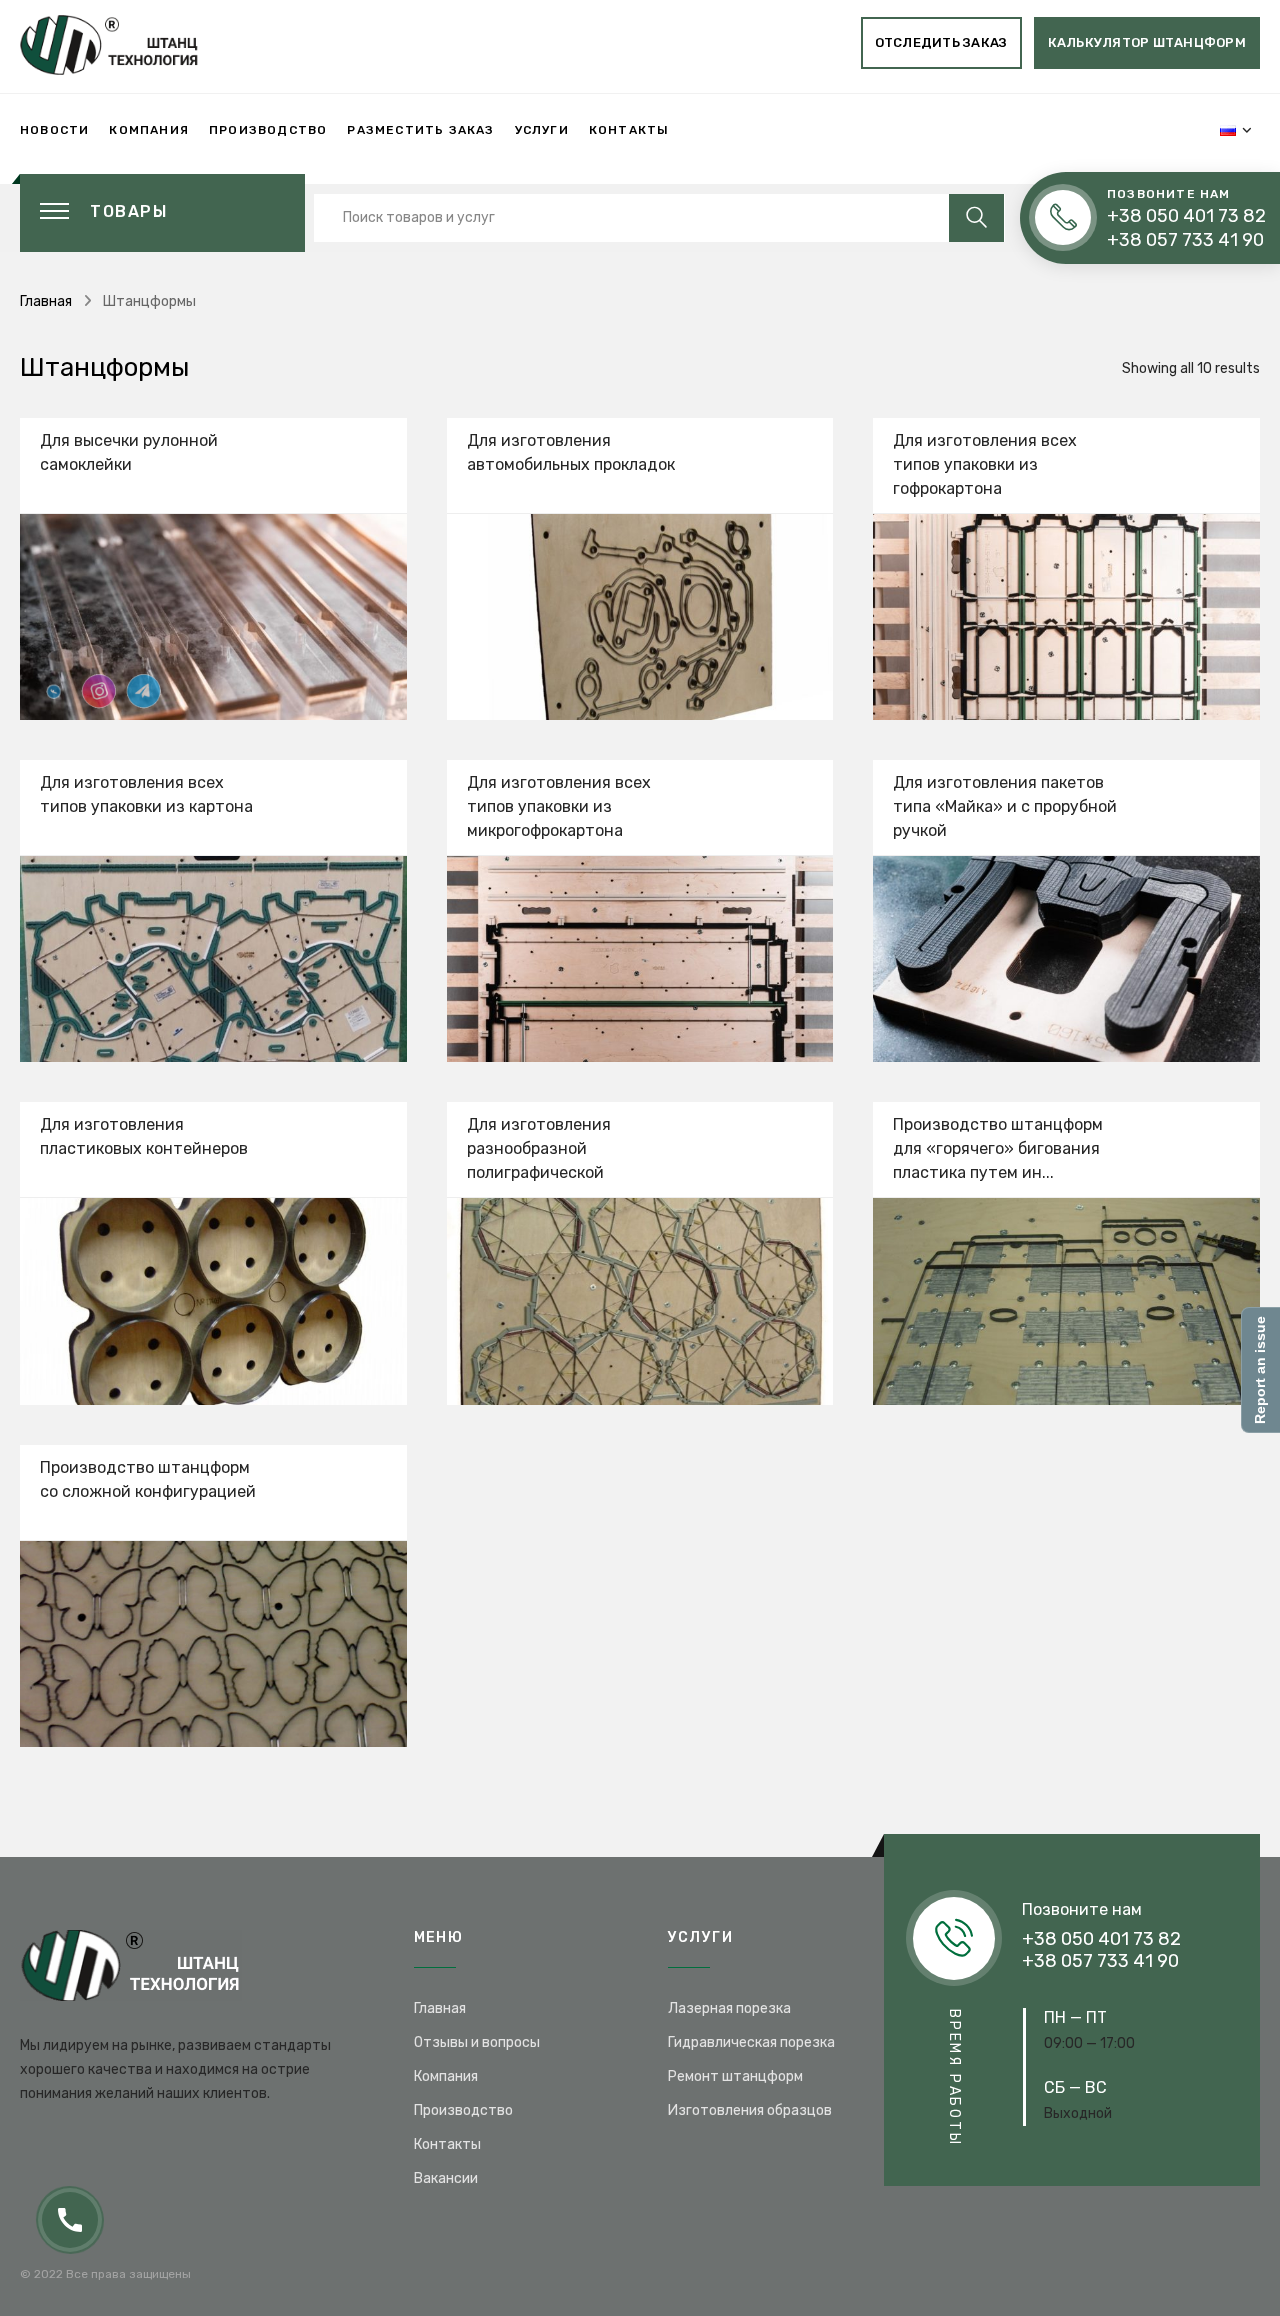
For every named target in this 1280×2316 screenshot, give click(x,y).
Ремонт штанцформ (735, 2076)
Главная (46, 301)
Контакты (629, 130)
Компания (149, 130)
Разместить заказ (420, 130)
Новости (54, 130)
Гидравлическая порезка (751, 2042)
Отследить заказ (941, 42)
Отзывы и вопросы (477, 2042)
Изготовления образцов (750, 2110)
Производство (268, 130)
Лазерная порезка (729, 2008)
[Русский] (1228, 130)
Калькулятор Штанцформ (1147, 42)
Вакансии (446, 2178)
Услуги (542, 130)
